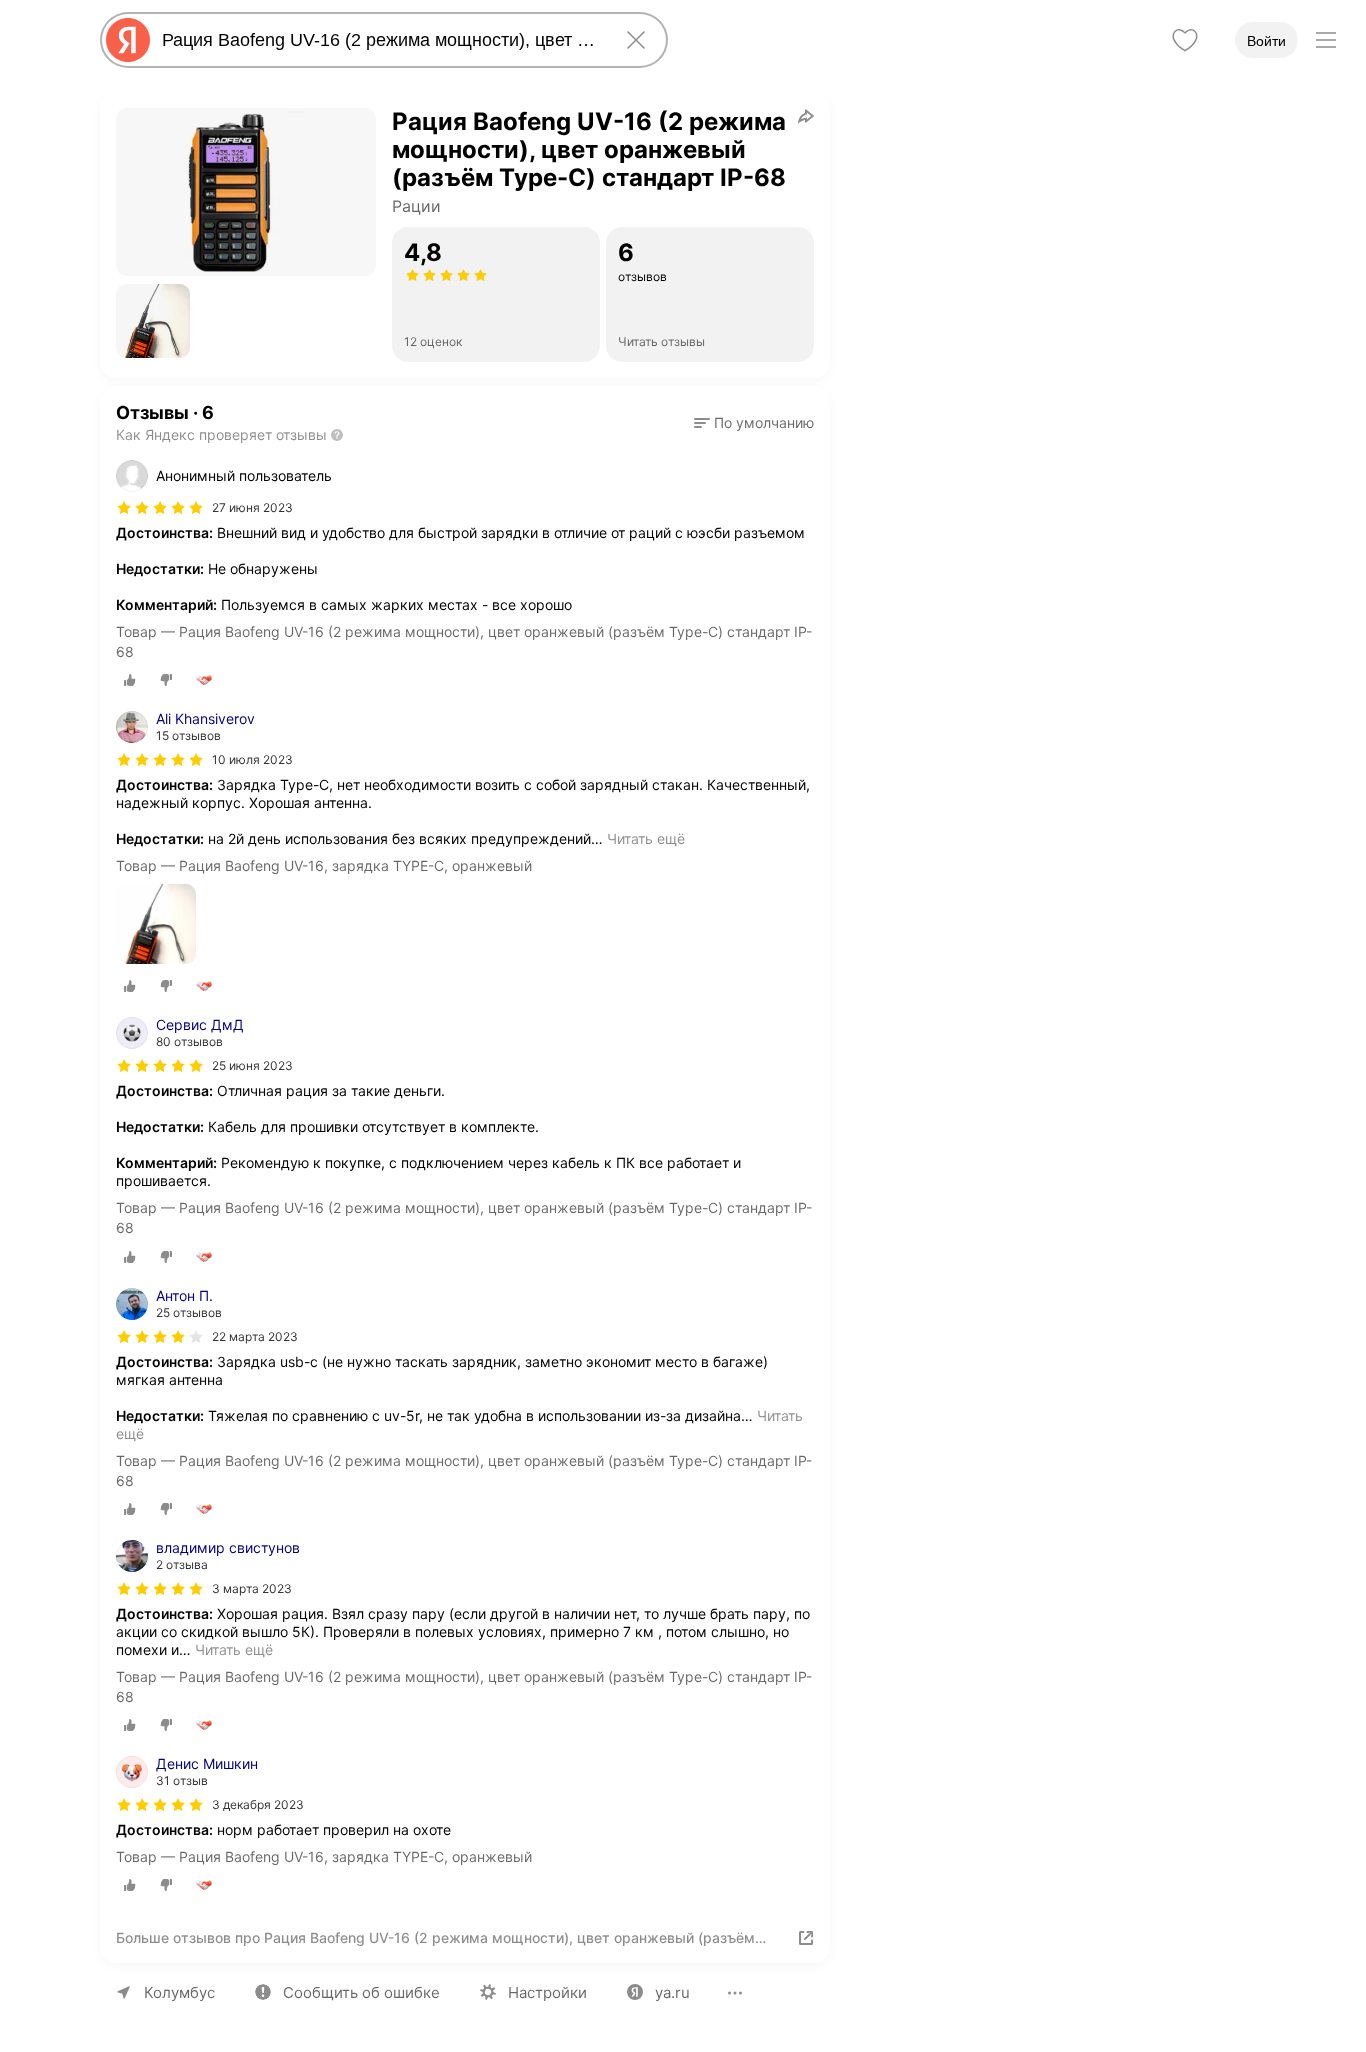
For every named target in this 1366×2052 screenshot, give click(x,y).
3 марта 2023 (252, 1588)
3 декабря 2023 (258, 1804)
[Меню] (1326, 40)
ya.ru (672, 1992)
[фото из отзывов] (156, 925)
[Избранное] (1185, 40)
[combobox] (380, 40)
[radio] (130, 680)
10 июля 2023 (252, 759)
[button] (153, 321)
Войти (1266, 41)
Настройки (547, 1992)
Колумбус (179, 1992)
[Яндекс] (128, 40)
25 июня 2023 (252, 1065)
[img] (160, 508)
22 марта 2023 (255, 1336)
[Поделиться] (806, 116)
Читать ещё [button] (646, 838)
